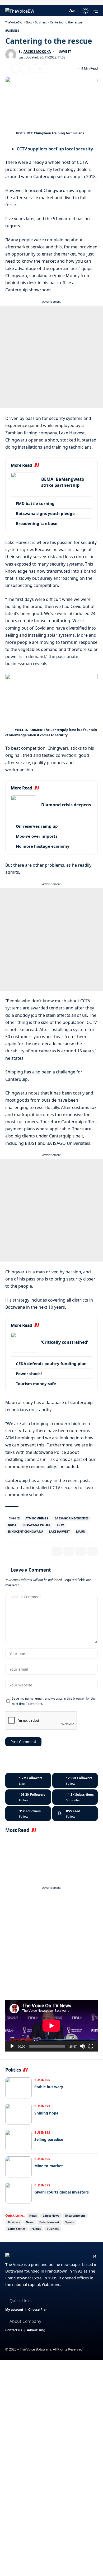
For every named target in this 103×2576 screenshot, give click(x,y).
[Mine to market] (18, 2167)
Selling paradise (49, 2139)
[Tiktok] (28, 1814)
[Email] (25, 68)
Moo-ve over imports (37, 836)
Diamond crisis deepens (66, 805)
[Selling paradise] (18, 2141)
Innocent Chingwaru (25, 1531)
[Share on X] (16, 68)
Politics (36, 2229)
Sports (69, 2222)
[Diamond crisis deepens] (24, 805)
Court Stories (17, 2229)
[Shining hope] (18, 2114)
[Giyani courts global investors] (18, 2193)
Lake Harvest (59, 1531)
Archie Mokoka (37, 51)
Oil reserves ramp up (37, 826)
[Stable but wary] (18, 2088)
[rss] (75, 1814)
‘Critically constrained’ (65, 1342)
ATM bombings (37, 1518)
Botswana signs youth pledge (45, 513)
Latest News (51, 2216)
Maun (81, 1531)
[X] (75, 1780)
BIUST (12, 1525)
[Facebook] (28, 1780)
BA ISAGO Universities (71, 1518)
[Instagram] (28, 1797)
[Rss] (95, 2257)
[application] (51, 2026)
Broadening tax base (37, 523)
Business (12, 30)
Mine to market (49, 2166)
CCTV (60, 1525)
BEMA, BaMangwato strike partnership (63, 482)
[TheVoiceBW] (20, 11)
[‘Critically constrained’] (24, 1343)
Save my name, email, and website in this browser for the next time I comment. (54, 1701)
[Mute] (82, 2046)
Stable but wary (49, 2087)
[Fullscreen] (91, 2046)
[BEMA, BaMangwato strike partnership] (24, 482)
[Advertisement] (51, 357)
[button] (63, 11)
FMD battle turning (35, 503)
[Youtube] (75, 1797)
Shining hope (46, 2113)
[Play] (12, 2046)
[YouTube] (70, 2257)
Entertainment (75, 2216)
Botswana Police (36, 1525)
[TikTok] (86, 2257)
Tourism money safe (36, 1383)
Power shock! (29, 1373)
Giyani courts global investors (62, 2192)
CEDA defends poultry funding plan (51, 1363)
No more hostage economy (43, 846)
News (33, 2216)
